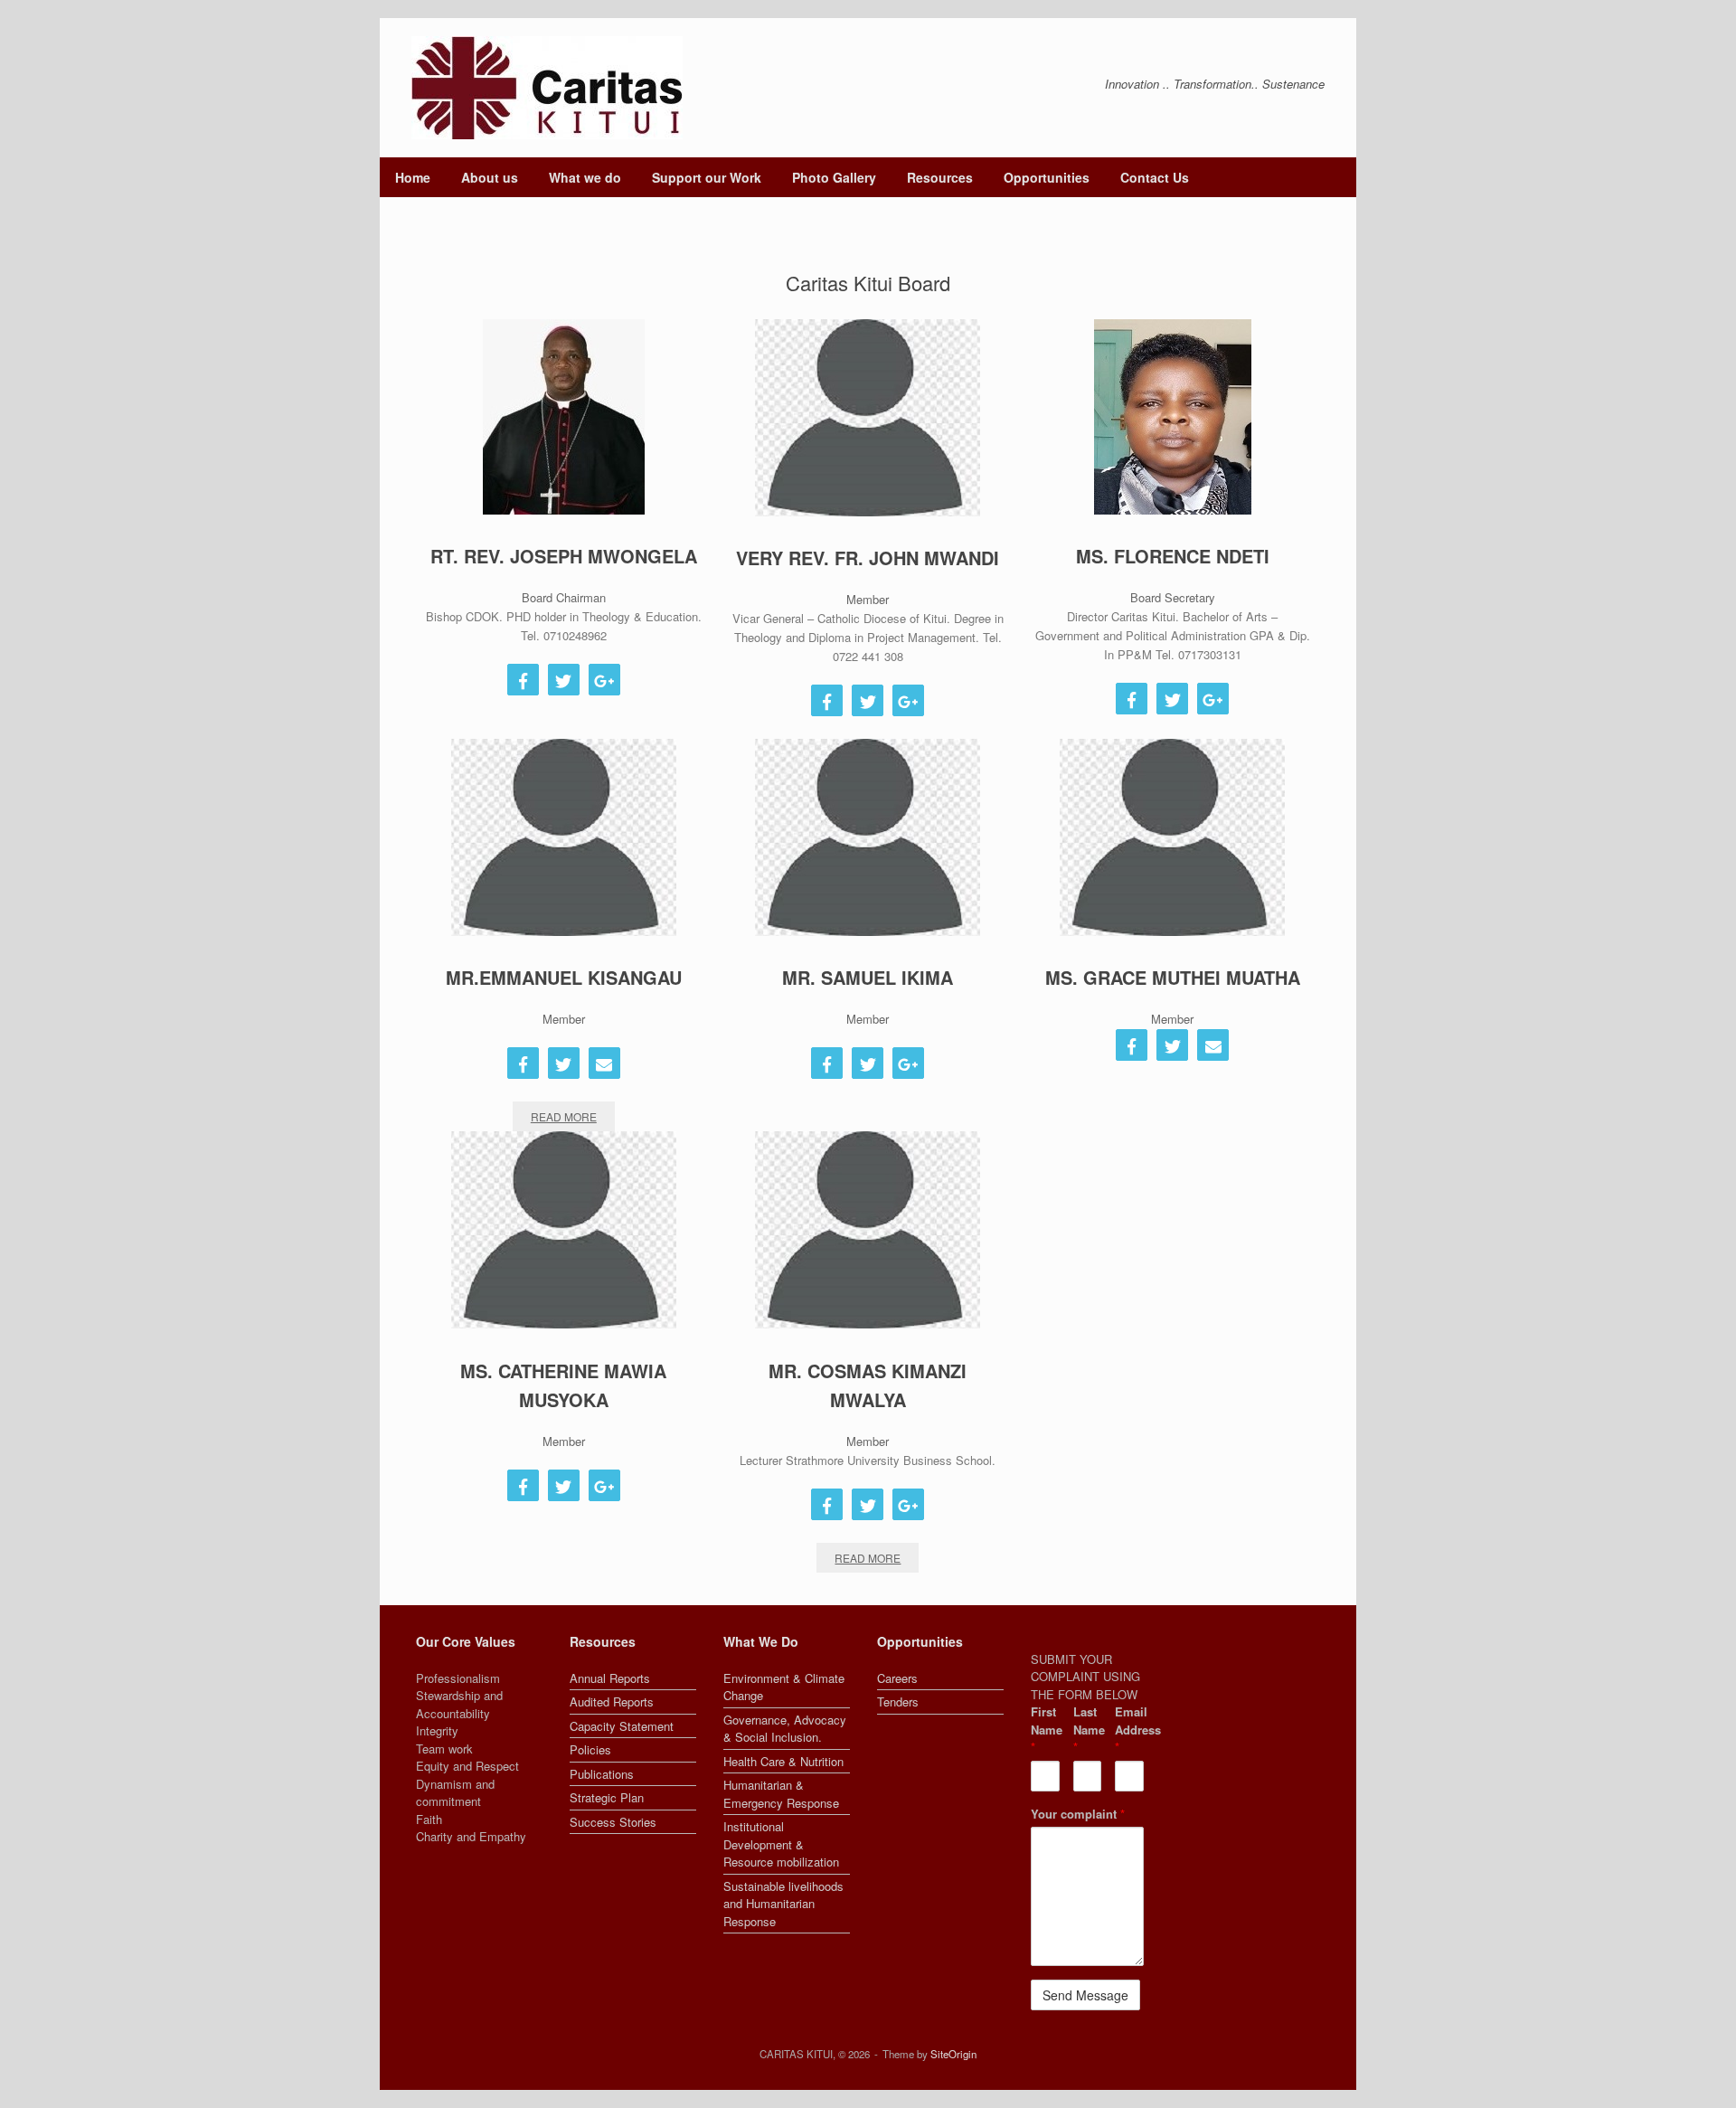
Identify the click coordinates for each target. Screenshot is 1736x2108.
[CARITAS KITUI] (547, 88)
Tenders (898, 1702)
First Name (1045, 1729)
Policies (590, 1749)
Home (413, 177)
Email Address (1129, 1729)
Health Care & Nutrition (783, 1761)
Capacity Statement (622, 1726)
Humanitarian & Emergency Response (781, 1794)
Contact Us (1155, 177)
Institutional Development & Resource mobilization (781, 1844)
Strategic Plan (607, 1797)
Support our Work (707, 177)
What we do (585, 177)
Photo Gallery (834, 177)
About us (490, 177)
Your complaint (1078, 1814)
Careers (897, 1678)
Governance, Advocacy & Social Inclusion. (785, 1729)
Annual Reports (610, 1678)
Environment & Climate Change (784, 1687)
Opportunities (1047, 177)
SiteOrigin (953, 2054)
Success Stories (613, 1822)
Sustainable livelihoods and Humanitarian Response (783, 1904)
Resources (940, 177)
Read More (564, 1116)
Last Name (1088, 1729)
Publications (602, 1774)
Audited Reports (612, 1702)
